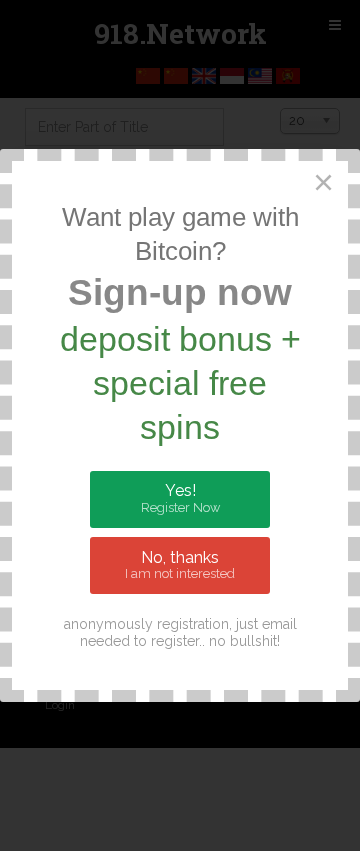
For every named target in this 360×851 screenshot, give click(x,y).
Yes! (180, 498)
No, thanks (180, 565)
